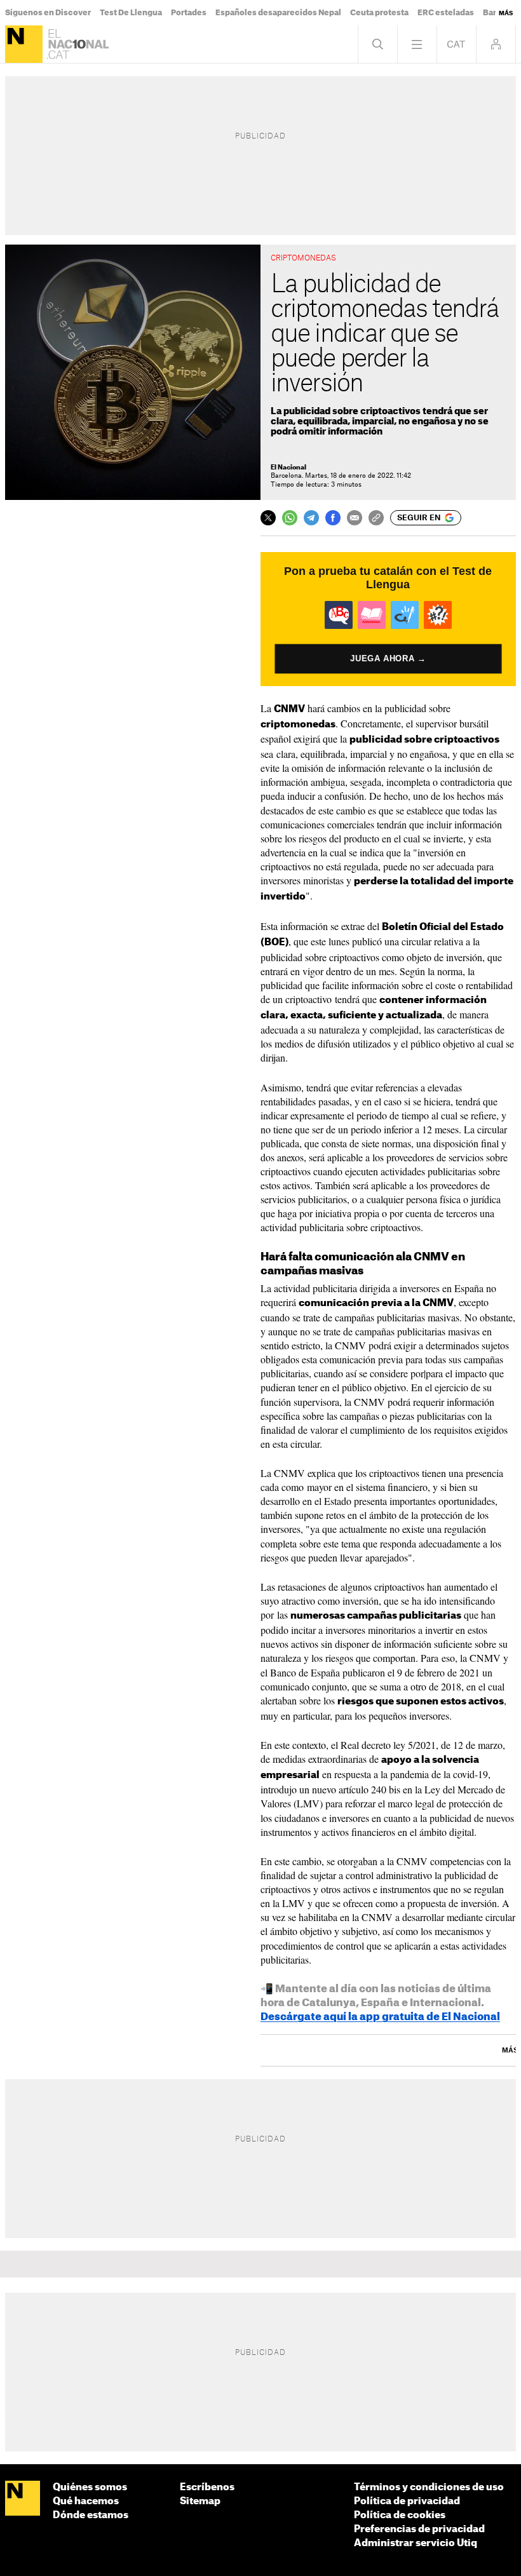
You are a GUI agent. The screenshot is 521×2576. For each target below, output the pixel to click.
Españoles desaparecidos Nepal (278, 13)
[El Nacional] (24, 44)
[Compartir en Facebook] (333, 518)
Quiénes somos (90, 2487)
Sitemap (200, 2501)
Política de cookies (400, 2515)
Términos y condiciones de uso (429, 2487)
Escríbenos (207, 2487)
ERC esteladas (446, 13)
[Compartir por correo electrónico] (355, 518)
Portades (189, 13)
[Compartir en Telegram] (311, 518)
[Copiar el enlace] (376, 518)
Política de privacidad (407, 2501)
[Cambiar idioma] (457, 44)
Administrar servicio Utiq (416, 2543)
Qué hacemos (86, 2501)
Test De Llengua (131, 13)
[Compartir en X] (268, 518)
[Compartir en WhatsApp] (290, 518)
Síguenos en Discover (48, 13)
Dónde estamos (91, 2515)
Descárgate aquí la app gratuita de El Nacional (380, 2017)
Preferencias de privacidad (419, 2529)
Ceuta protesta (379, 13)
